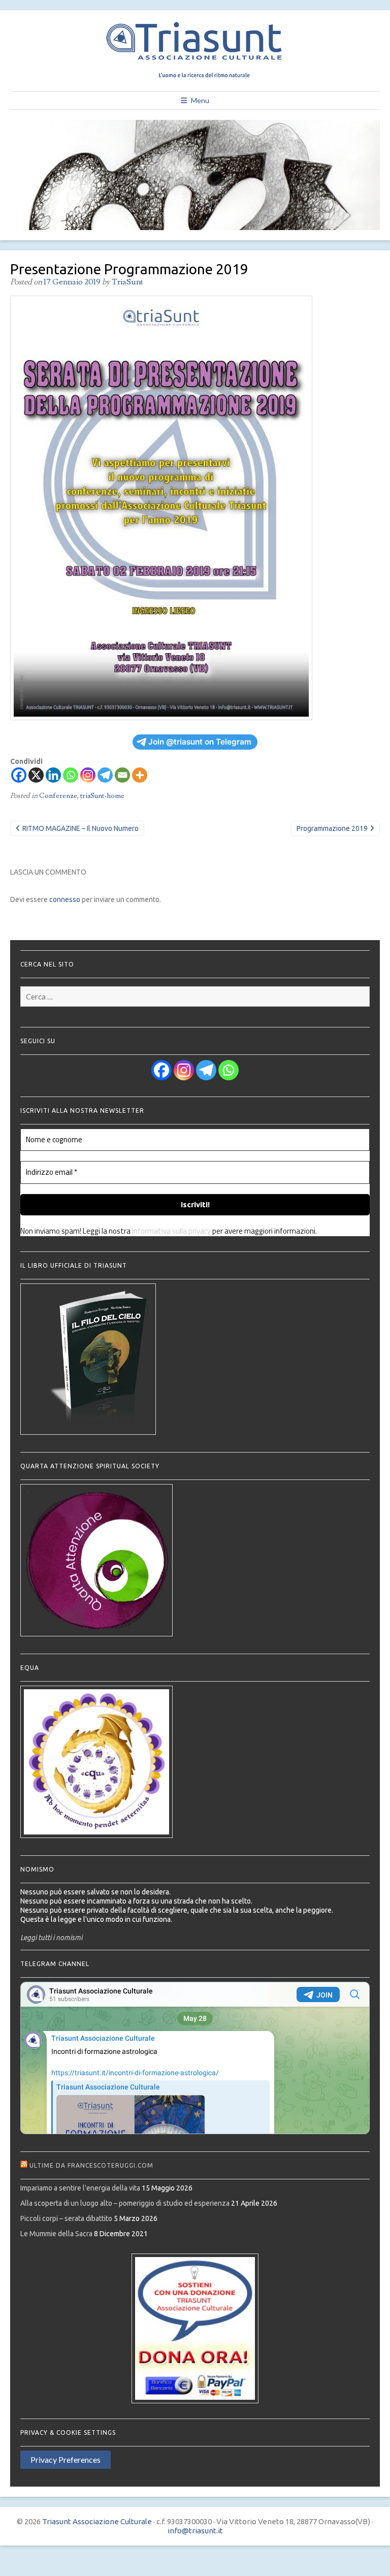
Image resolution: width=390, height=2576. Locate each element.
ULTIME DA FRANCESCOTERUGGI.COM (91, 2165)
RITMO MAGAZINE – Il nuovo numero (80, 828)
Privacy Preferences (66, 2459)
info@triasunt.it (195, 2531)
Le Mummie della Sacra (56, 2234)
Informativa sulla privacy (171, 1231)
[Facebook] (19, 775)
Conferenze (58, 796)
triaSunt (127, 282)
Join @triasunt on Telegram (200, 742)
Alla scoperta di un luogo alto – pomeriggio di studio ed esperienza (125, 2203)
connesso (65, 899)
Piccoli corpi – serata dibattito (66, 2218)
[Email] (122, 775)
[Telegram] (105, 775)
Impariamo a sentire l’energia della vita (80, 2188)
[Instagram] (88, 775)
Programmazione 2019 (332, 828)
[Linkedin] (53, 775)
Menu (200, 100)
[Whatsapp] (71, 775)
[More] (140, 775)
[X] (36, 775)
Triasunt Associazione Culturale (97, 2521)
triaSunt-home (102, 796)
